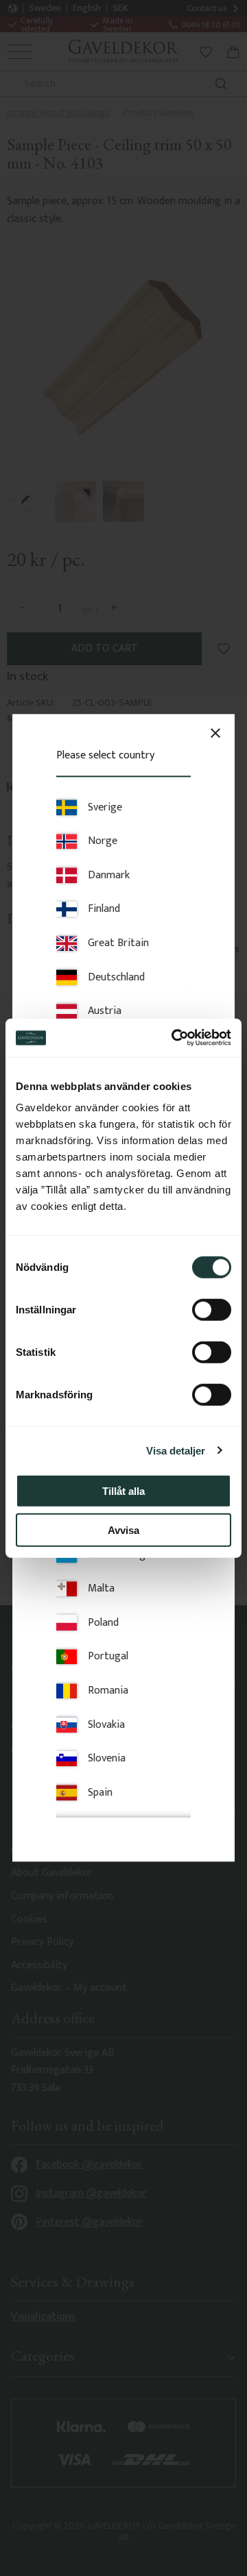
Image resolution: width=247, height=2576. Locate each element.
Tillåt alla (123, 1491)
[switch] (212, 1310)
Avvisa (123, 1529)
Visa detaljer (176, 1450)
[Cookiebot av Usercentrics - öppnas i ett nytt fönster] (174, 1038)
